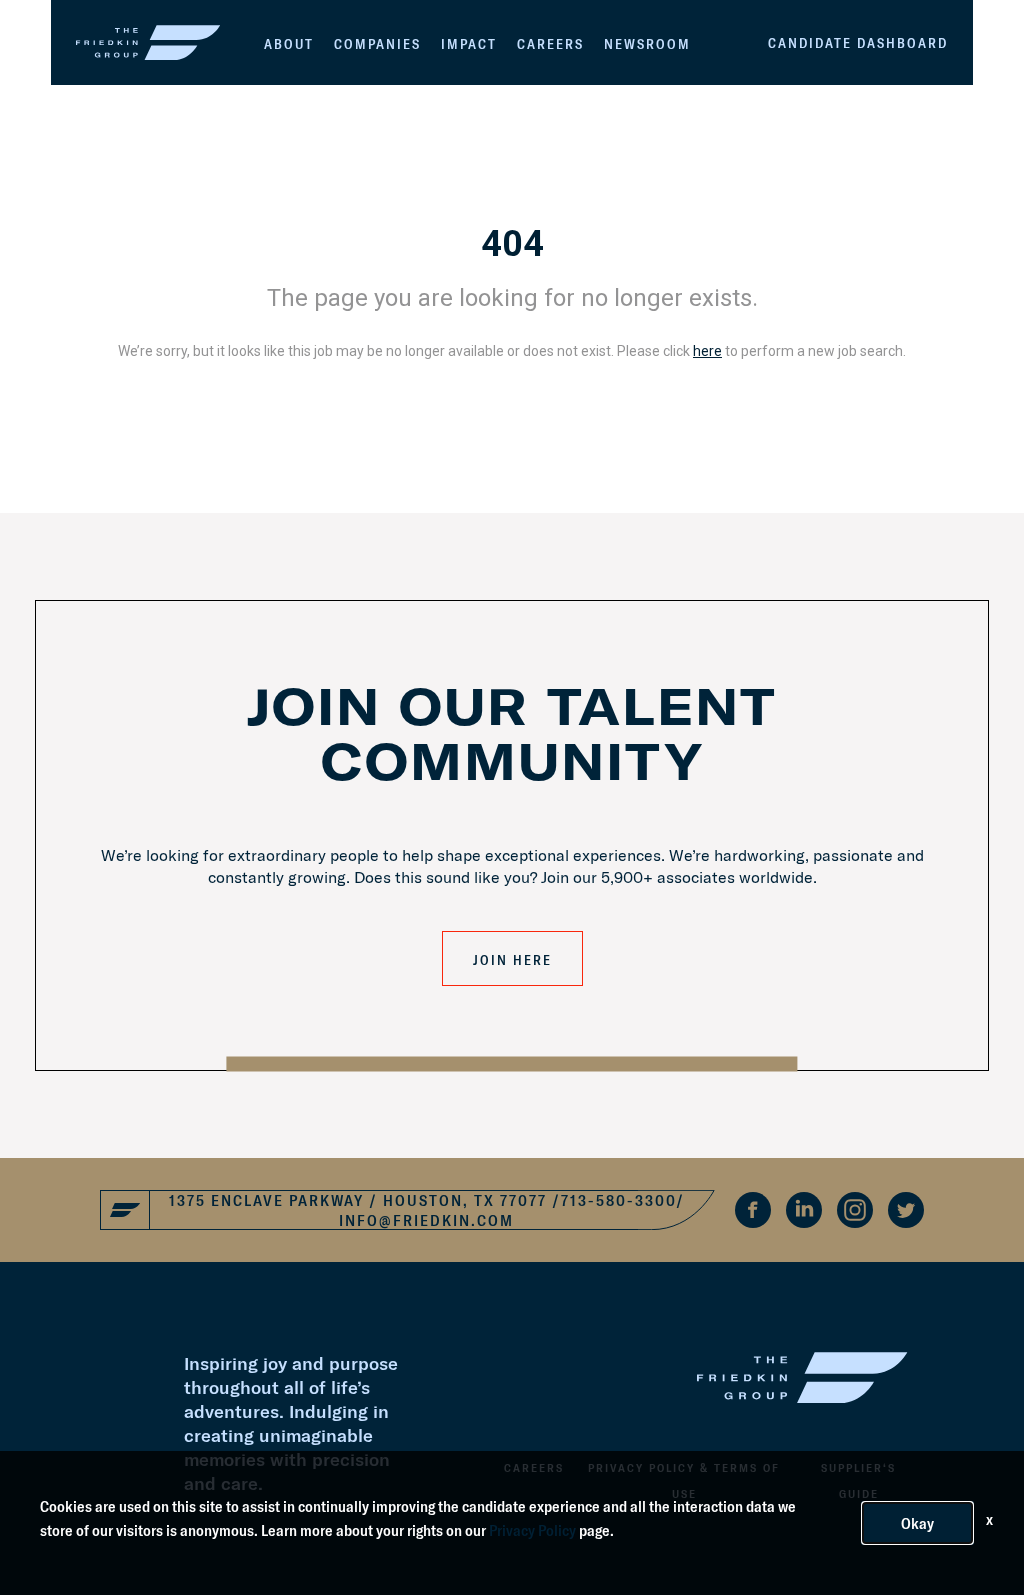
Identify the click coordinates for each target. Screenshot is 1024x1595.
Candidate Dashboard (858, 43)
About (289, 44)
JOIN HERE (512, 960)
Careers (550, 44)
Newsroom (647, 44)
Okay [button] (917, 1523)
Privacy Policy (532, 1530)
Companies (377, 44)
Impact (469, 44)
